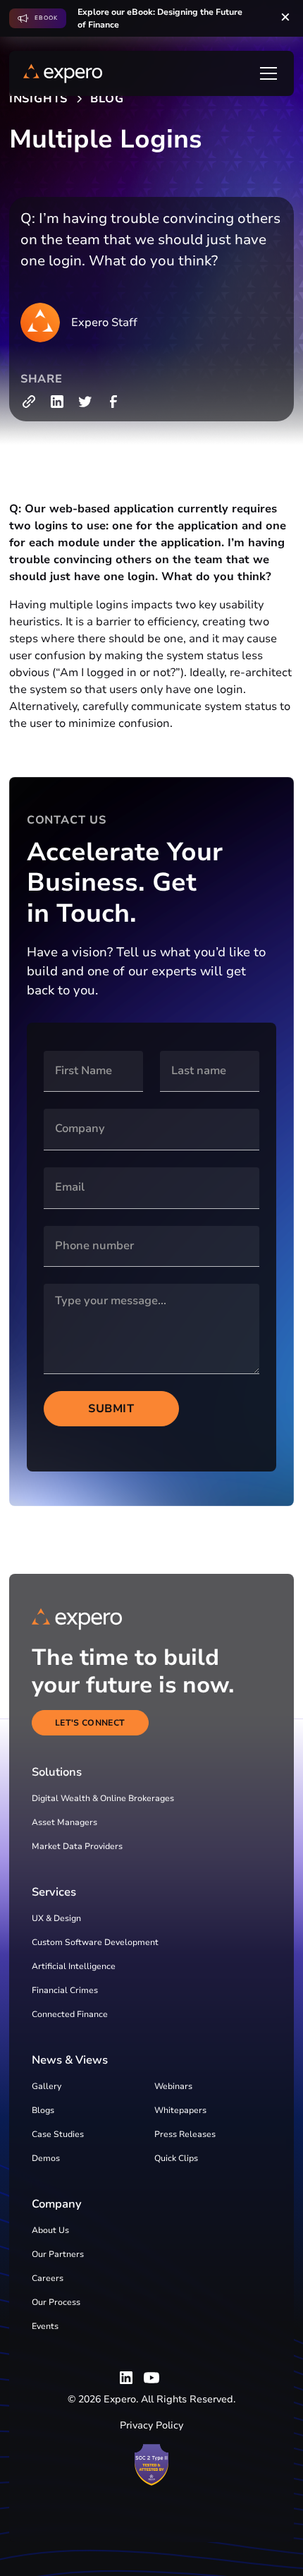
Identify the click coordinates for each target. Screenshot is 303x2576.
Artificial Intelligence (74, 1966)
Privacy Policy (151, 2425)
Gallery (47, 2086)
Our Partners (58, 2254)
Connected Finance (70, 2014)
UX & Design (56, 1918)
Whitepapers (180, 2110)
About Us (50, 2230)
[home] (63, 73)
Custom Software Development (95, 1942)
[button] (266, 73)
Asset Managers (64, 1822)
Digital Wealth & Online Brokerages (103, 1798)
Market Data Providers (77, 1846)
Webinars (173, 2086)
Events (45, 2326)
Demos (46, 2158)
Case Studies (58, 2134)
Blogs (43, 2110)
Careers (48, 2278)
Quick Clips (176, 2158)
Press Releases (185, 2134)
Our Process (56, 2302)
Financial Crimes (65, 1990)
